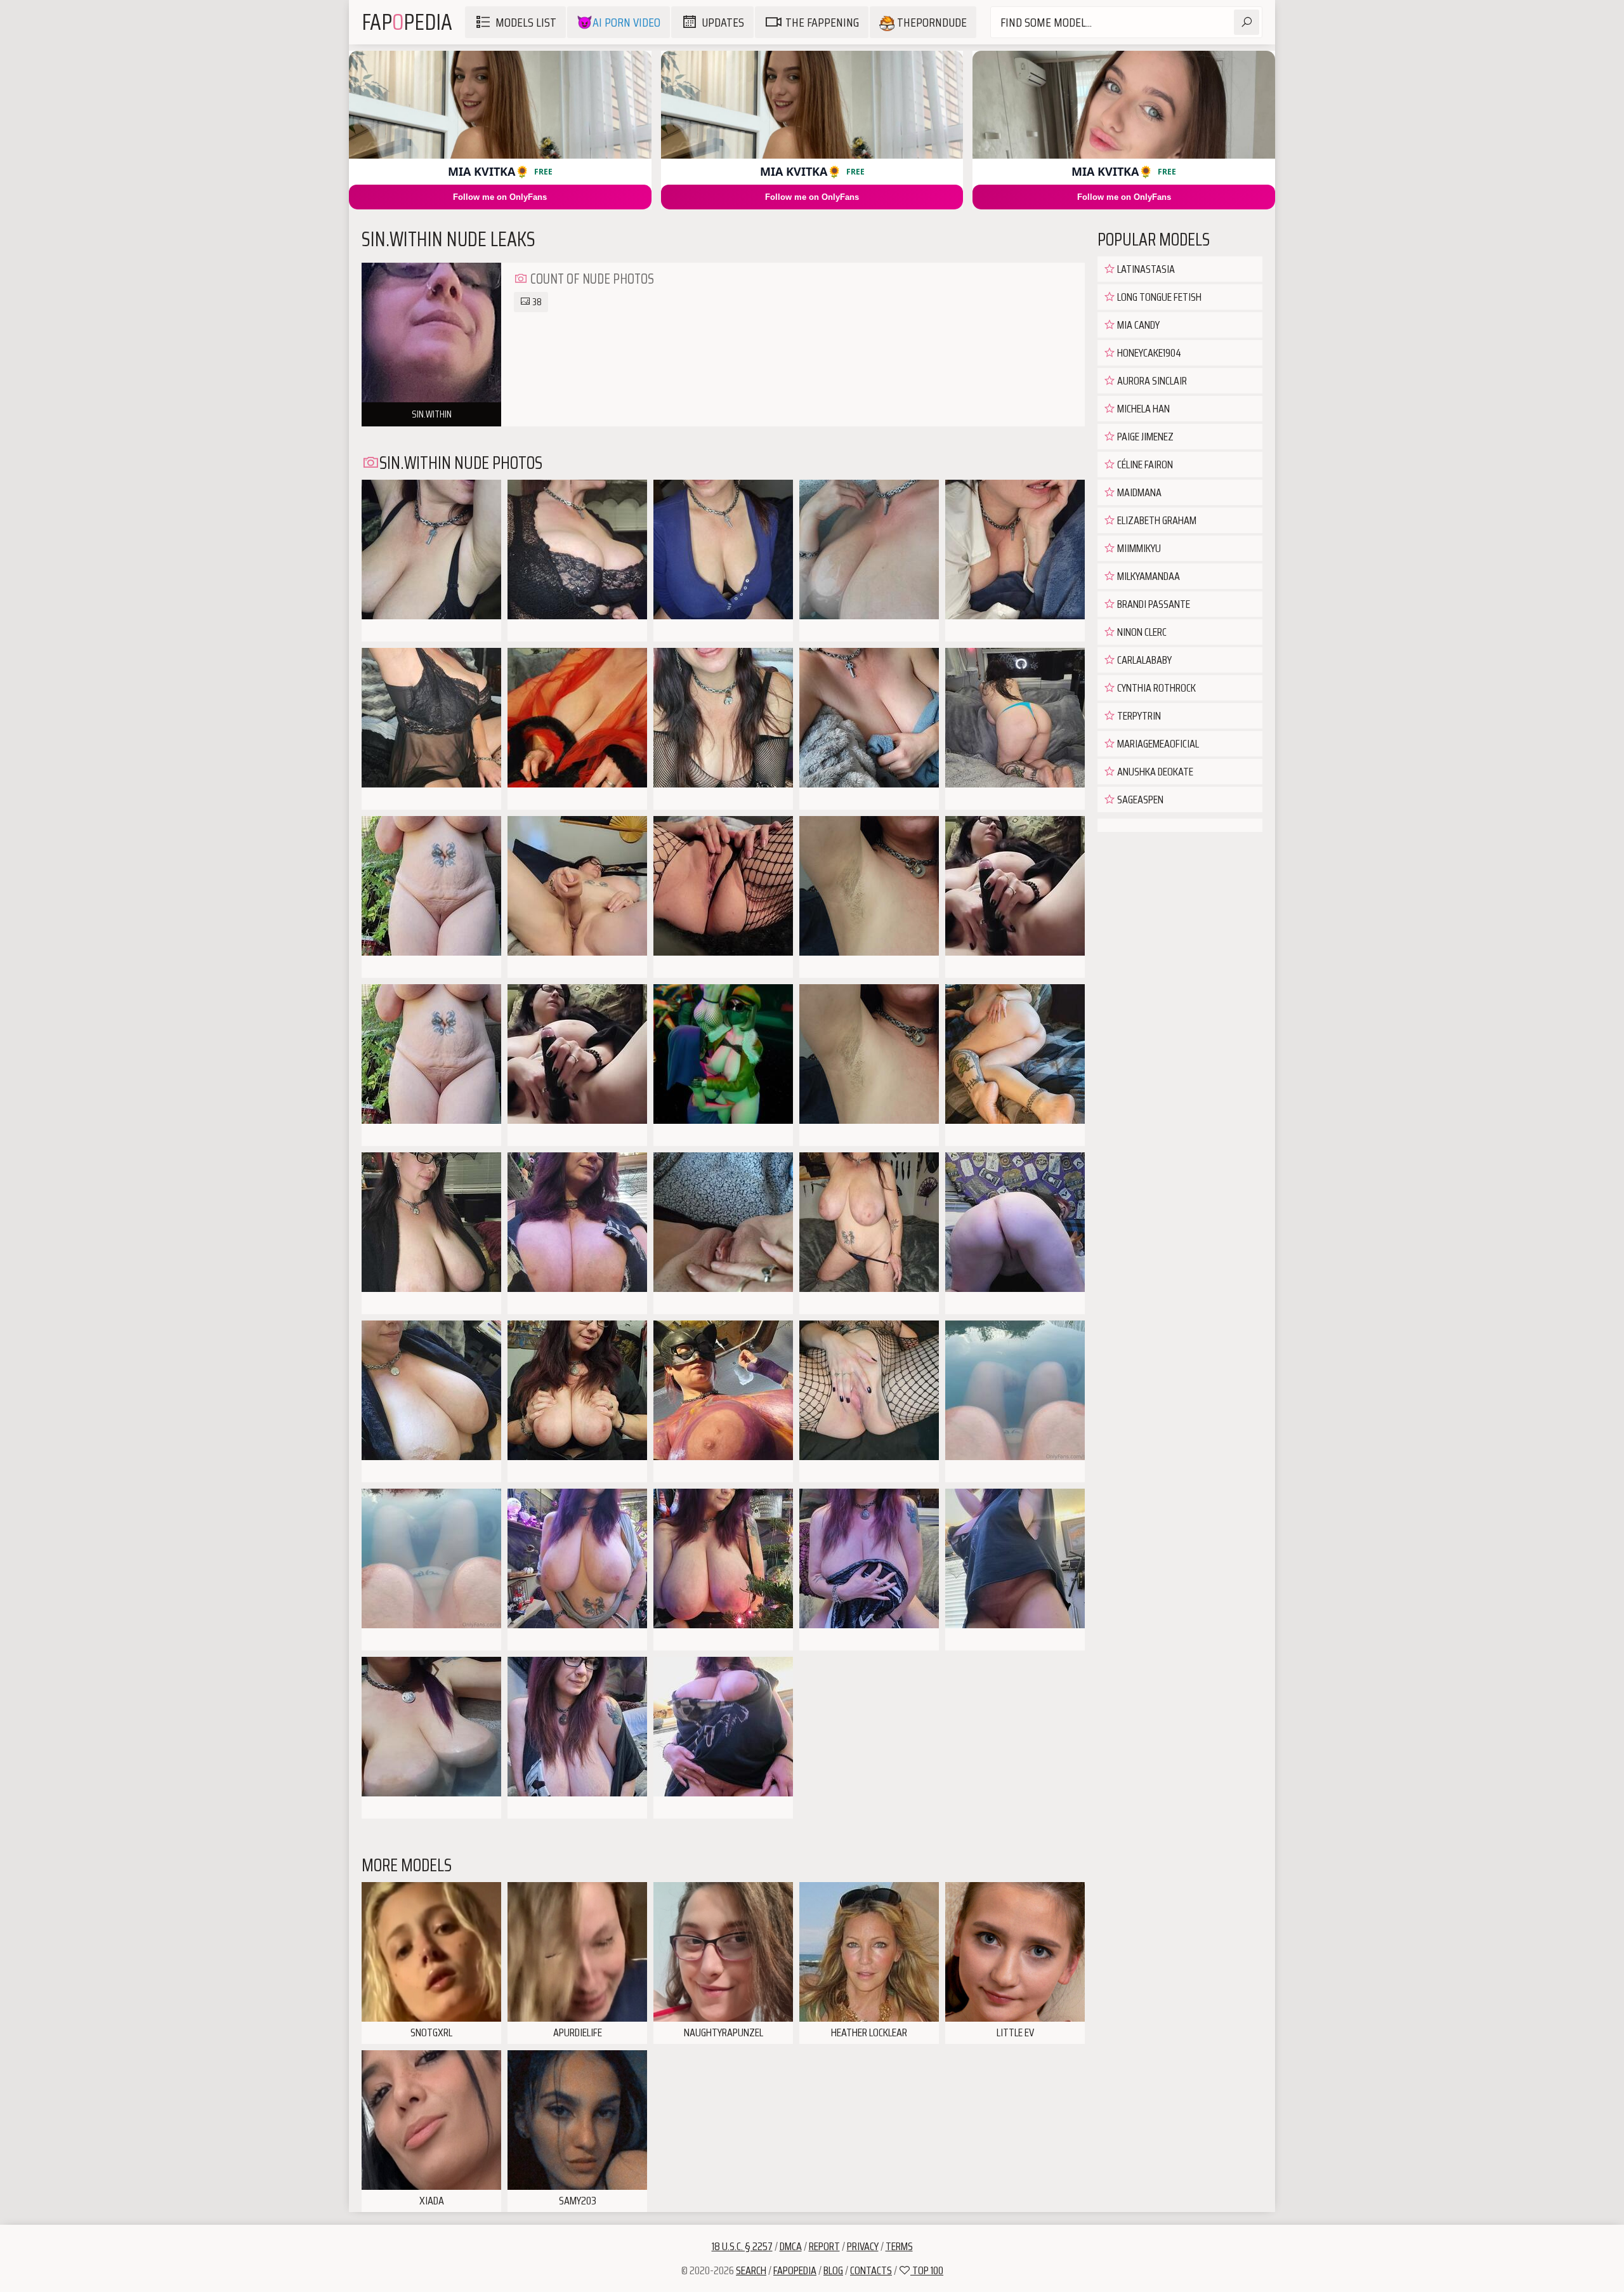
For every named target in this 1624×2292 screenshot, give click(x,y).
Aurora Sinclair (1151, 381)
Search (751, 2270)
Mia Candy (1137, 325)
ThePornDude (931, 22)
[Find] (1247, 22)
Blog (833, 2270)
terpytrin (1138, 716)
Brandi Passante (1153, 604)
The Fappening (822, 22)
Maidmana (1138, 492)
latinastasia (1145, 269)
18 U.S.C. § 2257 (742, 2246)
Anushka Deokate (1154, 772)
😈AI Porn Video (619, 22)
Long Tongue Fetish (1158, 297)
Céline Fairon (1144, 464)
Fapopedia (795, 2270)
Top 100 (927, 2270)
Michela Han (1143, 409)
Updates (723, 22)
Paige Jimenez (1144, 437)
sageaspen (1139, 800)
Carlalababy (1143, 660)
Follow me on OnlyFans (500, 197)
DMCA (791, 2246)
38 (536, 302)
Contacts (871, 2270)
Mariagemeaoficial (1157, 744)
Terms (899, 2246)
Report (824, 2246)
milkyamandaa (1148, 576)
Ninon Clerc (1141, 632)
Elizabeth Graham (1156, 520)
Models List (526, 22)
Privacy (863, 2246)
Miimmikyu (1138, 548)
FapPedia (407, 22)
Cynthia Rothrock (1156, 688)
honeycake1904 (1148, 353)
